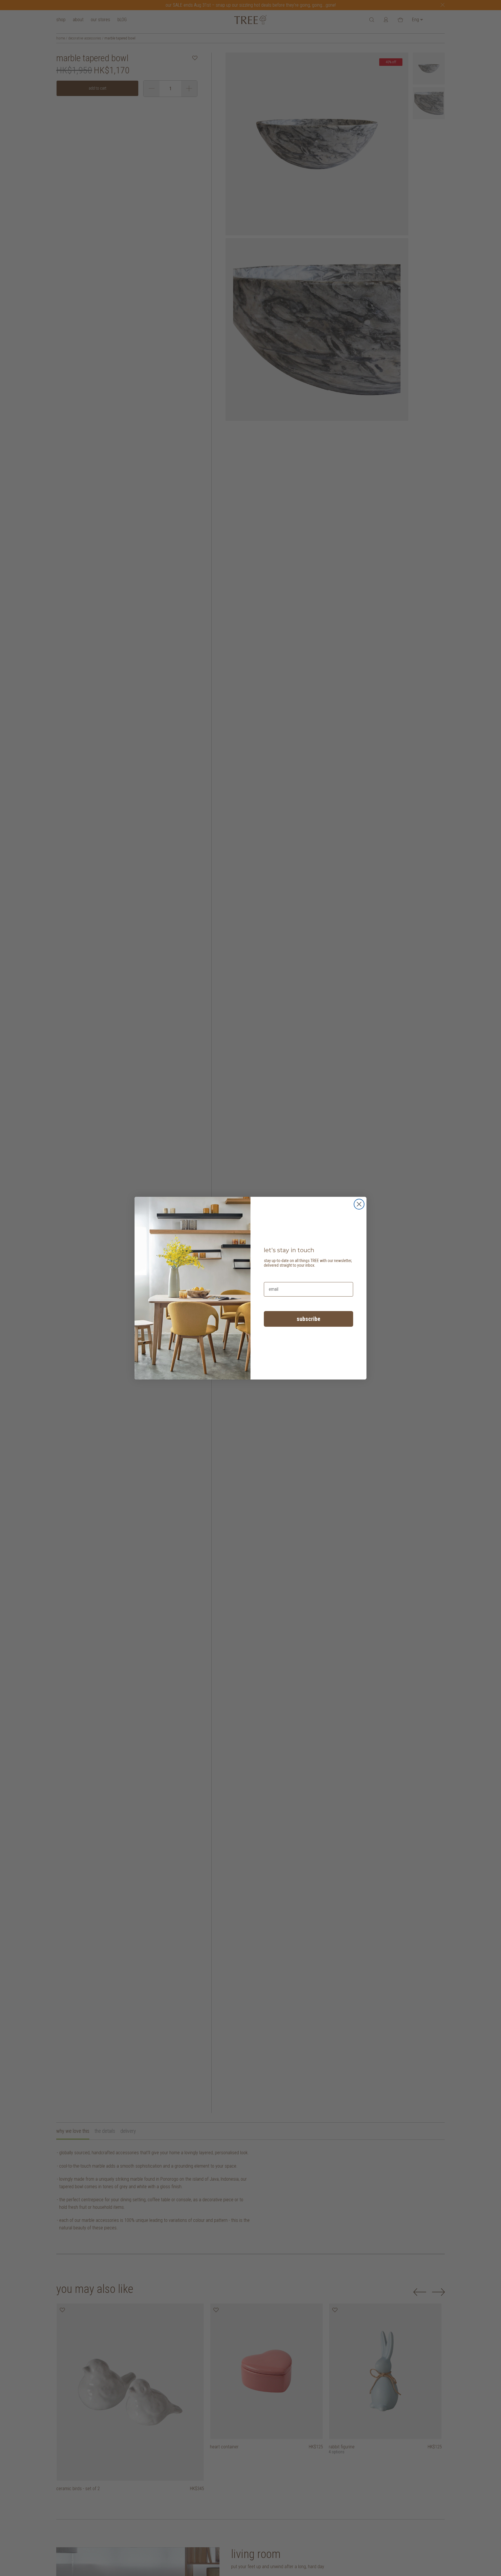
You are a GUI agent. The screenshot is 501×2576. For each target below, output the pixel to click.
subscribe (308, 1319)
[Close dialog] (359, 1204)
